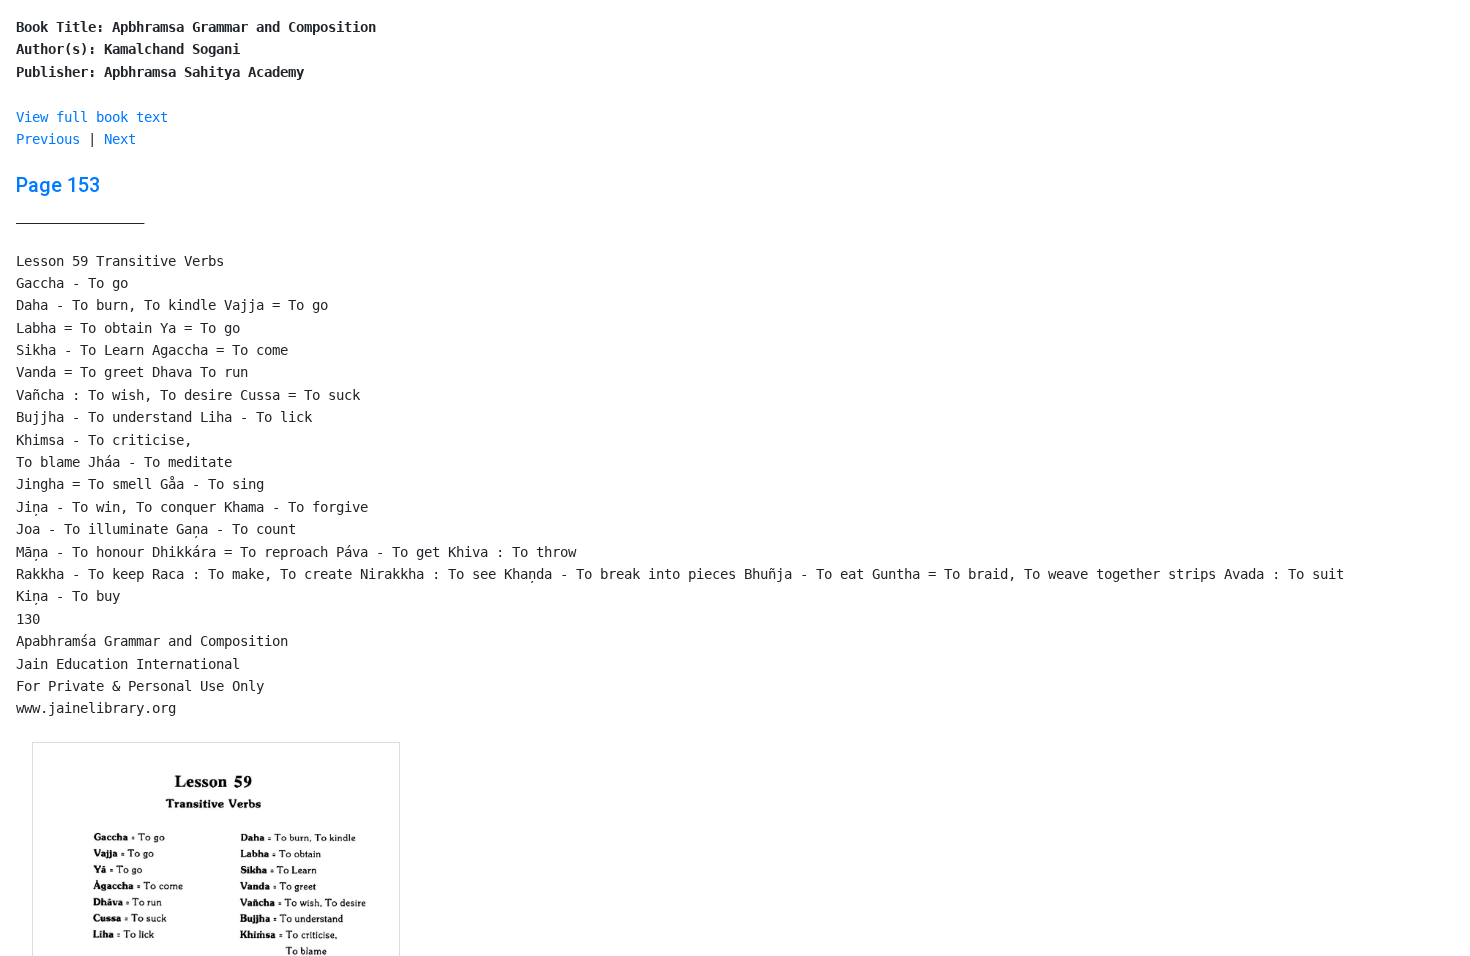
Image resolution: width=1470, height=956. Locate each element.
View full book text (92, 117)
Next (120, 139)
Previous (48, 139)
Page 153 (58, 185)
